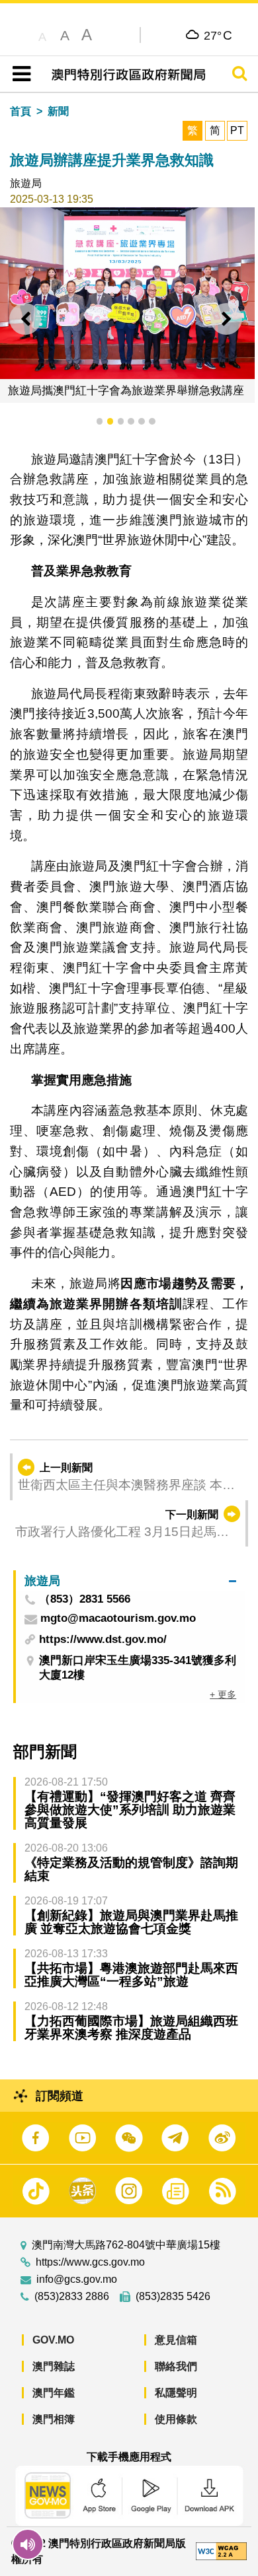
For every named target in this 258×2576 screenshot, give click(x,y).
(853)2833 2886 (72, 2297)
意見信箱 (176, 2340)
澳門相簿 (54, 2419)
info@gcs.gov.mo (77, 2280)
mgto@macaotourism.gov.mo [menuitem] (118, 1619)
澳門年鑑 (54, 2393)
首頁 (21, 111)
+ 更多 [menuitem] (223, 1694)
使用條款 (176, 2419)
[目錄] (19, 74)
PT (237, 130)
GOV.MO (53, 2340)
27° (218, 35)
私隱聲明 (176, 2393)
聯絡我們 (176, 2366)
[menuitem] (130, 1581)
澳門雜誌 (54, 2366)
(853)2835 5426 (173, 2297)
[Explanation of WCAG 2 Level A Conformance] (221, 2551)
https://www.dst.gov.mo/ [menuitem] (103, 1639)
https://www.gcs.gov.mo (90, 2262)
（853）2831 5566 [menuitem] (85, 1600)
